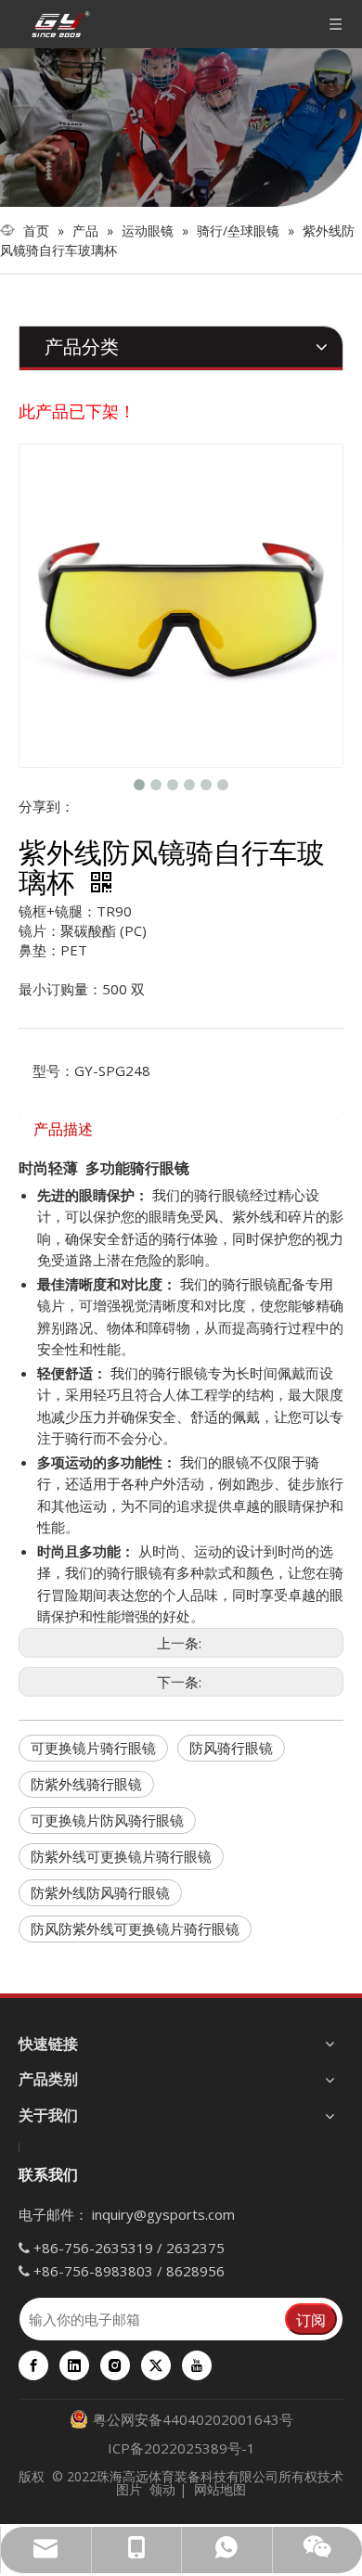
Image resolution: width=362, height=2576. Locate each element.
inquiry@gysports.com (163, 2214)
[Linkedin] (74, 2365)
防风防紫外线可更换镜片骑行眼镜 (135, 1929)
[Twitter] (156, 2365)
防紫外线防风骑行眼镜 (100, 1892)
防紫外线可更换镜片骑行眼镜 (121, 1856)
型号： (53, 1070)
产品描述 (63, 1129)
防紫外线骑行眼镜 (86, 1784)
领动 (162, 2489)
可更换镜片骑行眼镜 (93, 1748)
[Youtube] (197, 2365)
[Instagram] (115, 2365)
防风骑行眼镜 (231, 1748)
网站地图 (220, 2489)
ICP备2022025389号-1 (181, 2448)
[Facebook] (33, 2365)
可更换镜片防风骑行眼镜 (107, 1820)
